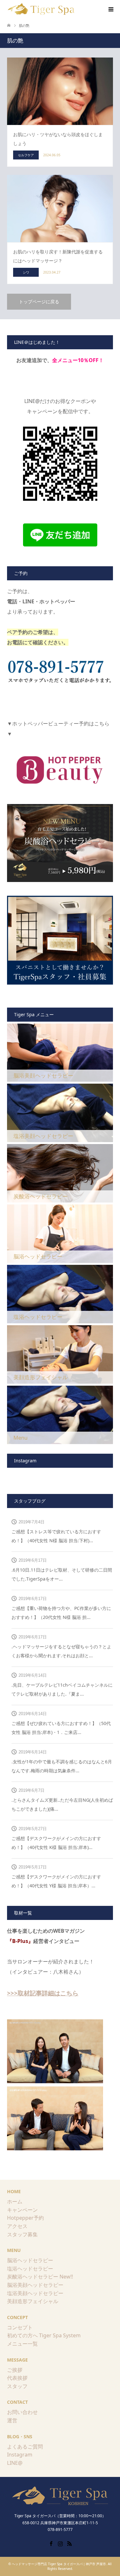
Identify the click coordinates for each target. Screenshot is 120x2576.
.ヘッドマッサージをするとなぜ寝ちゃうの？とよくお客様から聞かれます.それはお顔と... (61, 1651)
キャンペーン (22, 2210)
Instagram (20, 2455)
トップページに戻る (39, 302)
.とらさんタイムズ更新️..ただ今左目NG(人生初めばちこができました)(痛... (62, 1804)
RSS (69, 2543)
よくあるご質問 (25, 2447)
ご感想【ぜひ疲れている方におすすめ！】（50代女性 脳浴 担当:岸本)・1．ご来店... (61, 1728)
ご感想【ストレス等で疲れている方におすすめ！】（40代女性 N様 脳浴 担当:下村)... (56, 1536)
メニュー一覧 (22, 2344)
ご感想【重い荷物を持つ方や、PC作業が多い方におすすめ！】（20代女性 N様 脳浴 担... (61, 1613)
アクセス (17, 2226)
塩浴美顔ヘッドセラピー (35, 2293)
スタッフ (17, 2386)
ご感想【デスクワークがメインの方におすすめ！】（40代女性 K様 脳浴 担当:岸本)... (56, 1843)
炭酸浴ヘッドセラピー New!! (40, 2277)
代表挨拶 (17, 2378)
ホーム (15, 2201)
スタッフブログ (30, 1501)
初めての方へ (22, 2335)
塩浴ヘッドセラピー (30, 2269)
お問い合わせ (22, 2412)
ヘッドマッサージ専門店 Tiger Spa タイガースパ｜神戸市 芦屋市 (59, 2564)
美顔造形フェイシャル (33, 2301)
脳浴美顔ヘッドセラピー (35, 2285)
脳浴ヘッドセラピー (30, 2260)
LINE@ (15, 2463)
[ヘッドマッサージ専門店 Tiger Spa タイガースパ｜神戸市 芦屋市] (42, 9)
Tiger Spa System (60, 2335)
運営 (12, 2420)
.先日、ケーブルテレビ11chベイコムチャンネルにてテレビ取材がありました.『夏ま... (62, 1689)
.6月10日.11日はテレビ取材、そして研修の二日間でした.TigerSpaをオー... (62, 1574)
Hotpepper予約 (25, 2218)
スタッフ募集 (22, 2234)
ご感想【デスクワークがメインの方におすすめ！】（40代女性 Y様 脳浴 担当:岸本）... (56, 1881)
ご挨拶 (15, 2370)
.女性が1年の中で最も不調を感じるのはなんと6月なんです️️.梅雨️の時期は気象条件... (62, 1766)
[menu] (110, 10)
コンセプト (20, 2327)
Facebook (51, 2543)
